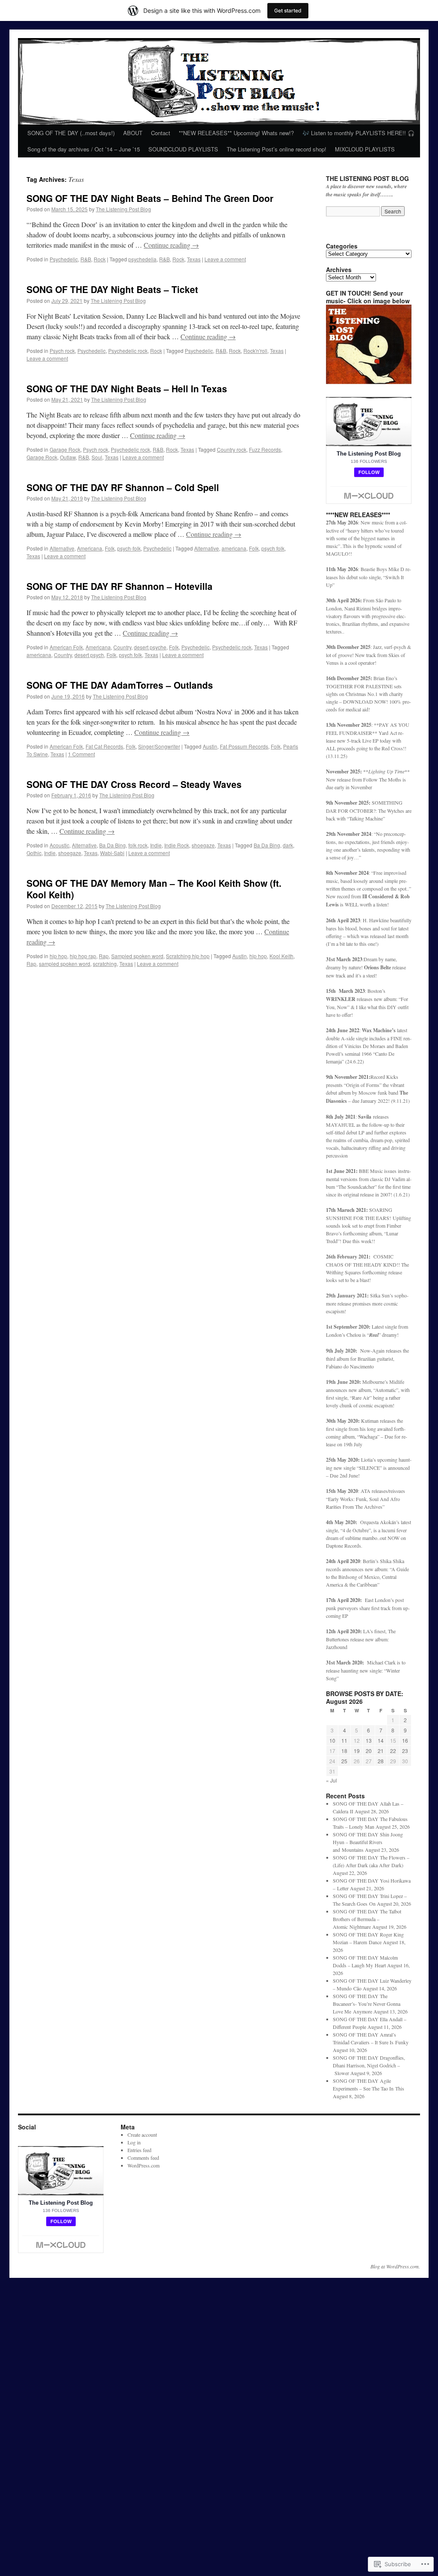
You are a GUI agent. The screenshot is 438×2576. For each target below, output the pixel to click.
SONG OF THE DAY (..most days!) (71, 133)
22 (393, 1751)
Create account (142, 2135)
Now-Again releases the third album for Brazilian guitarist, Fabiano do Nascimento (367, 1358)
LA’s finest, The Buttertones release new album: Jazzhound (361, 1639)
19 (357, 1751)
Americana (90, 548)
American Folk (66, 647)
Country (122, 647)
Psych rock (62, 351)
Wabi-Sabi (112, 853)
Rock (100, 259)
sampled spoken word (65, 964)
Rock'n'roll (255, 351)
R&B (86, 259)
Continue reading (171, 245)
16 (405, 1740)
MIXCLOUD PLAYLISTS (365, 149)
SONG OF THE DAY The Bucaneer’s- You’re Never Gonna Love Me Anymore (367, 2004)
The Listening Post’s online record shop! (277, 149)
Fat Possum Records (244, 746)
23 (405, 1751)
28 (381, 1761)
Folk (110, 548)
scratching (105, 964)
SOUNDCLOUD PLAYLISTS (183, 149)
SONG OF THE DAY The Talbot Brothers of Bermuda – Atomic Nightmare (367, 1919)
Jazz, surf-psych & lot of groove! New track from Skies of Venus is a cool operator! (368, 655)
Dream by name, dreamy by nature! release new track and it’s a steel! (366, 967)
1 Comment (81, 754)
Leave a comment (225, 259)
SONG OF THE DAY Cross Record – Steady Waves (134, 784)
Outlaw (68, 457)
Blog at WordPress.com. (395, 2266)
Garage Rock (65, 449)
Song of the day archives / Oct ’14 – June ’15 (84, 149)
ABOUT (133, 133)
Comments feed (143, 2158)
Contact (161, 133)
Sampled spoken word (137, 956)
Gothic (34, 853)
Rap (104, 956)
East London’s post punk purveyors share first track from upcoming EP (368, 1608)
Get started (288, 10)
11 (344, 1740)
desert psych (89, 655)
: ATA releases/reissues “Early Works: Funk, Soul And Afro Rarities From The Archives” (365, 1499)
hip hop (58, 956)
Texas (194, 259)
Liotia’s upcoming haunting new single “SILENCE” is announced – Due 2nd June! (369, 1467)
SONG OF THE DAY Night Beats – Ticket (112, 289)
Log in (134, 2142)
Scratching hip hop (188, 956)
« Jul (331, 1780)
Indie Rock (177, 845)
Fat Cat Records (104, 746)
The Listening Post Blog (123, 209)
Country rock (232, 449)
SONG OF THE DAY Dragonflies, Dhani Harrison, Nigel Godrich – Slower (369, 2065)
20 (369, 1751)
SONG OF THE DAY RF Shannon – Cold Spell (123, 487)
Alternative (62, 548)
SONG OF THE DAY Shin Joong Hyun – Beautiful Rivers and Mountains (368, 1842)
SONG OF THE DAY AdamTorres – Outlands (120, 685)
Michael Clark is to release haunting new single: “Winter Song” (366, 1670)
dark (288, 845)
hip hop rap (83, 956)
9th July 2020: (343, 1351)
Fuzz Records (265, 449)
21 (381, 1751)
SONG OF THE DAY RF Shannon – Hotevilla (120, 586)
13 (369, 1740)
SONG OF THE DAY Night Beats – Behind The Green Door (150, 198)
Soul (97, 457)
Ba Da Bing (112, 845)
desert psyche (150, 647)
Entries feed (139, 2150)
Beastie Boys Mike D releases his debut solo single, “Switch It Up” (368, 577)
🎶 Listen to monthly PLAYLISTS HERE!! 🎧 (358, 133)
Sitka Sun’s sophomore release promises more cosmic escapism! (367, 1303)
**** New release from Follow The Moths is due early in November (368, 779)
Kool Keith (281, 956)
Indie (156, 845)
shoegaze (203, 845)
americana (234, 548)
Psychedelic (64, 259)
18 (344, 1751)
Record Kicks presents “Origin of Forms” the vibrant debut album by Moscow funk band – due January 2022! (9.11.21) (368, 1089)
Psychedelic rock (128, 351)
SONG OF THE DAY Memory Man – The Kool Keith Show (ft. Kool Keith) (154, 889)
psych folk (273, 548)
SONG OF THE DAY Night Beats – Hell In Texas (127, 388)
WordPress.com (144, 2165)
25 (344, 1761)
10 (332, 1740)
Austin (210, 746)
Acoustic (59, 845)
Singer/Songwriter (159, 746)
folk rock (138, 845)
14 (381, 1740)
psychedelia (142, 259)
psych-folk (129, 548)
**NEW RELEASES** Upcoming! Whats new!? (236, 133)
